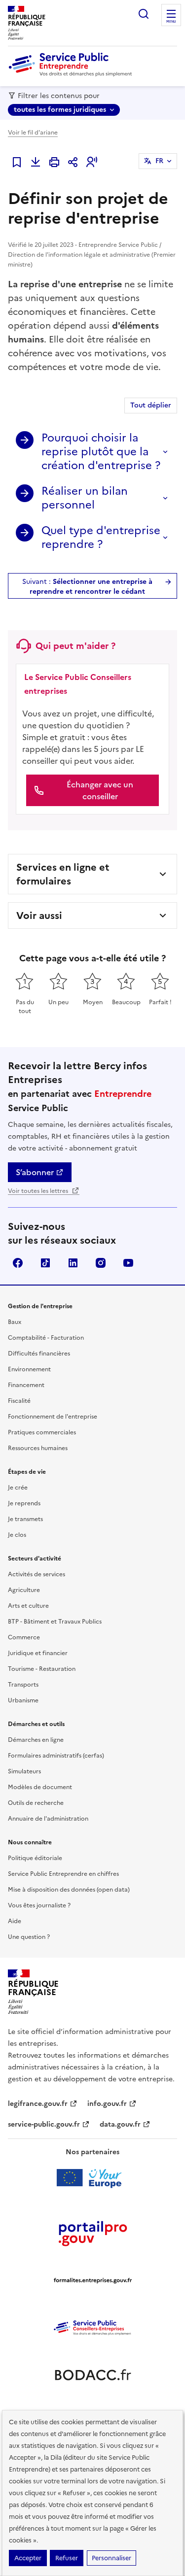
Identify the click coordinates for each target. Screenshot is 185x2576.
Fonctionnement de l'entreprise (53, 1417)
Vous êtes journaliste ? (39, 1905)
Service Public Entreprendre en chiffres (63, 1874)
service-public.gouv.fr (44, 2124)
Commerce (24, 1637)
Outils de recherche (36, 1803)
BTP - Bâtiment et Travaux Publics (55, 1622)
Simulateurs (24, 1771)
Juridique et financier (38, 1653)
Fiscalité (19, 1401)
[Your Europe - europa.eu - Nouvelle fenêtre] (92, 2178)
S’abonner (35, 1172)
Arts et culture (28, 1606)
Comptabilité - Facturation (46, 1338)
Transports (23, 1685)
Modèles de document (40, 1787)
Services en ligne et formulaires (63, 874)
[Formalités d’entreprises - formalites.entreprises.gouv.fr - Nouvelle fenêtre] (93, 2280)
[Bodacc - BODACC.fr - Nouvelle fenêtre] (93, 2375)
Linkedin (73, 1263)
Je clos (17, 1535)
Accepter (28, 2558)
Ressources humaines (38, 1448)
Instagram (101, 1263)
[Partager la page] (73, 162)
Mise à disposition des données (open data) (69, 1890)
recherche (144, 14)
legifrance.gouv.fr (38, 2104)
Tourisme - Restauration (42, 1669)
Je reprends (24, 1503)
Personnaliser (111, 2558)
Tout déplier (151, 405)
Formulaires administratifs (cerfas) (56, 1756)
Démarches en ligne (36, 1740)
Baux (15, 1322)
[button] (92, 162)
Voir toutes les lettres (39, 1191)
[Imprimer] (54, 162)
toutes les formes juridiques (60, 110)
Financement (26, 1385)
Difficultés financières (39, 1354)
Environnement (29, 1369)
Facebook (18, 1263)
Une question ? (29, 1937)
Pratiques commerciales (42, 1432)
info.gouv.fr (107, 2104)
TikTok (45, 1263)
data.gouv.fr (120, 2124)
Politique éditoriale (35, 1858)
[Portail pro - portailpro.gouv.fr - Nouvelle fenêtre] (93, 2233)
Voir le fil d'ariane (33, 133)
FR (159, 161)
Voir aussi (39, 915)
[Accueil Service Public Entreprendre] (72, 74)
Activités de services (37, 1574)
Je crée (18, 1488)
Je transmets (25, 1519)
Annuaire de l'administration (48, 1819)
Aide (15, 1921)
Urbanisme (23, 1700)
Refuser (67, 2558)
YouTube (128, 1263)
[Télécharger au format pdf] (36, 162)
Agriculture (24, 1590)
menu (171, 22)
